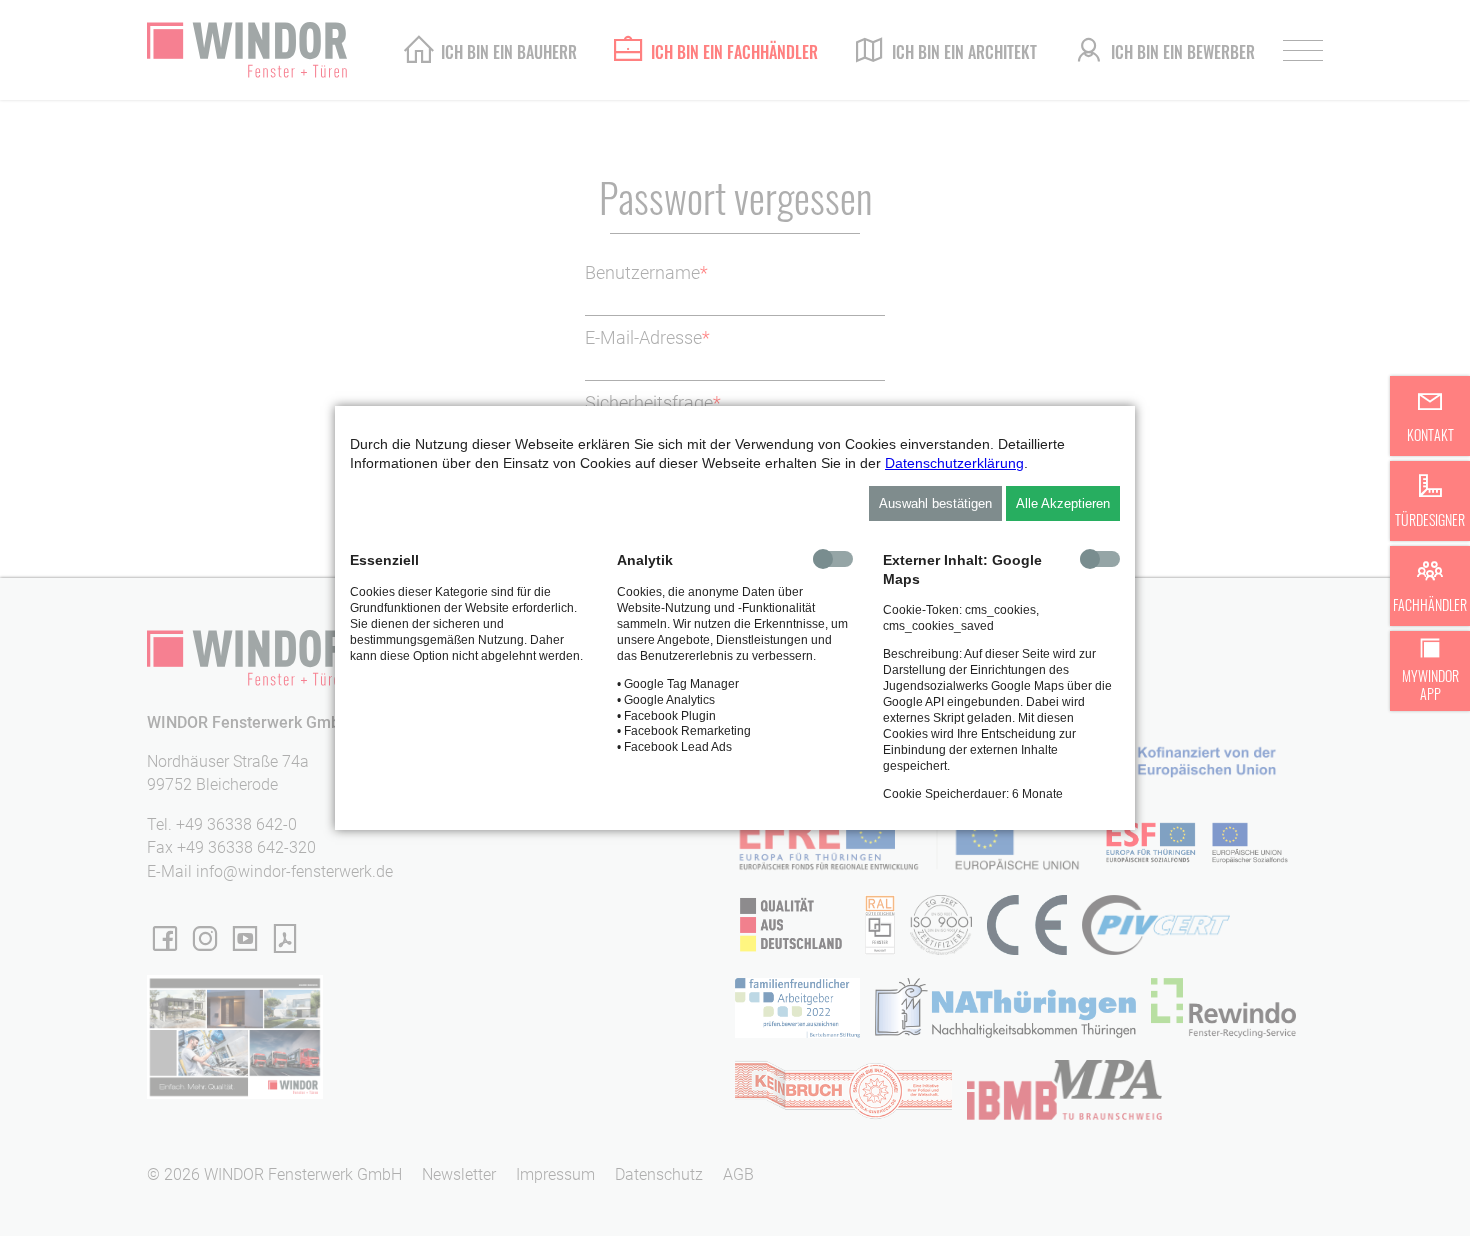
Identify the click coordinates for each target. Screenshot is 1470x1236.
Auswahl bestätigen (935, 503)
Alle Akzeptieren (1063, 503)
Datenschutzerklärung (954, 463)
